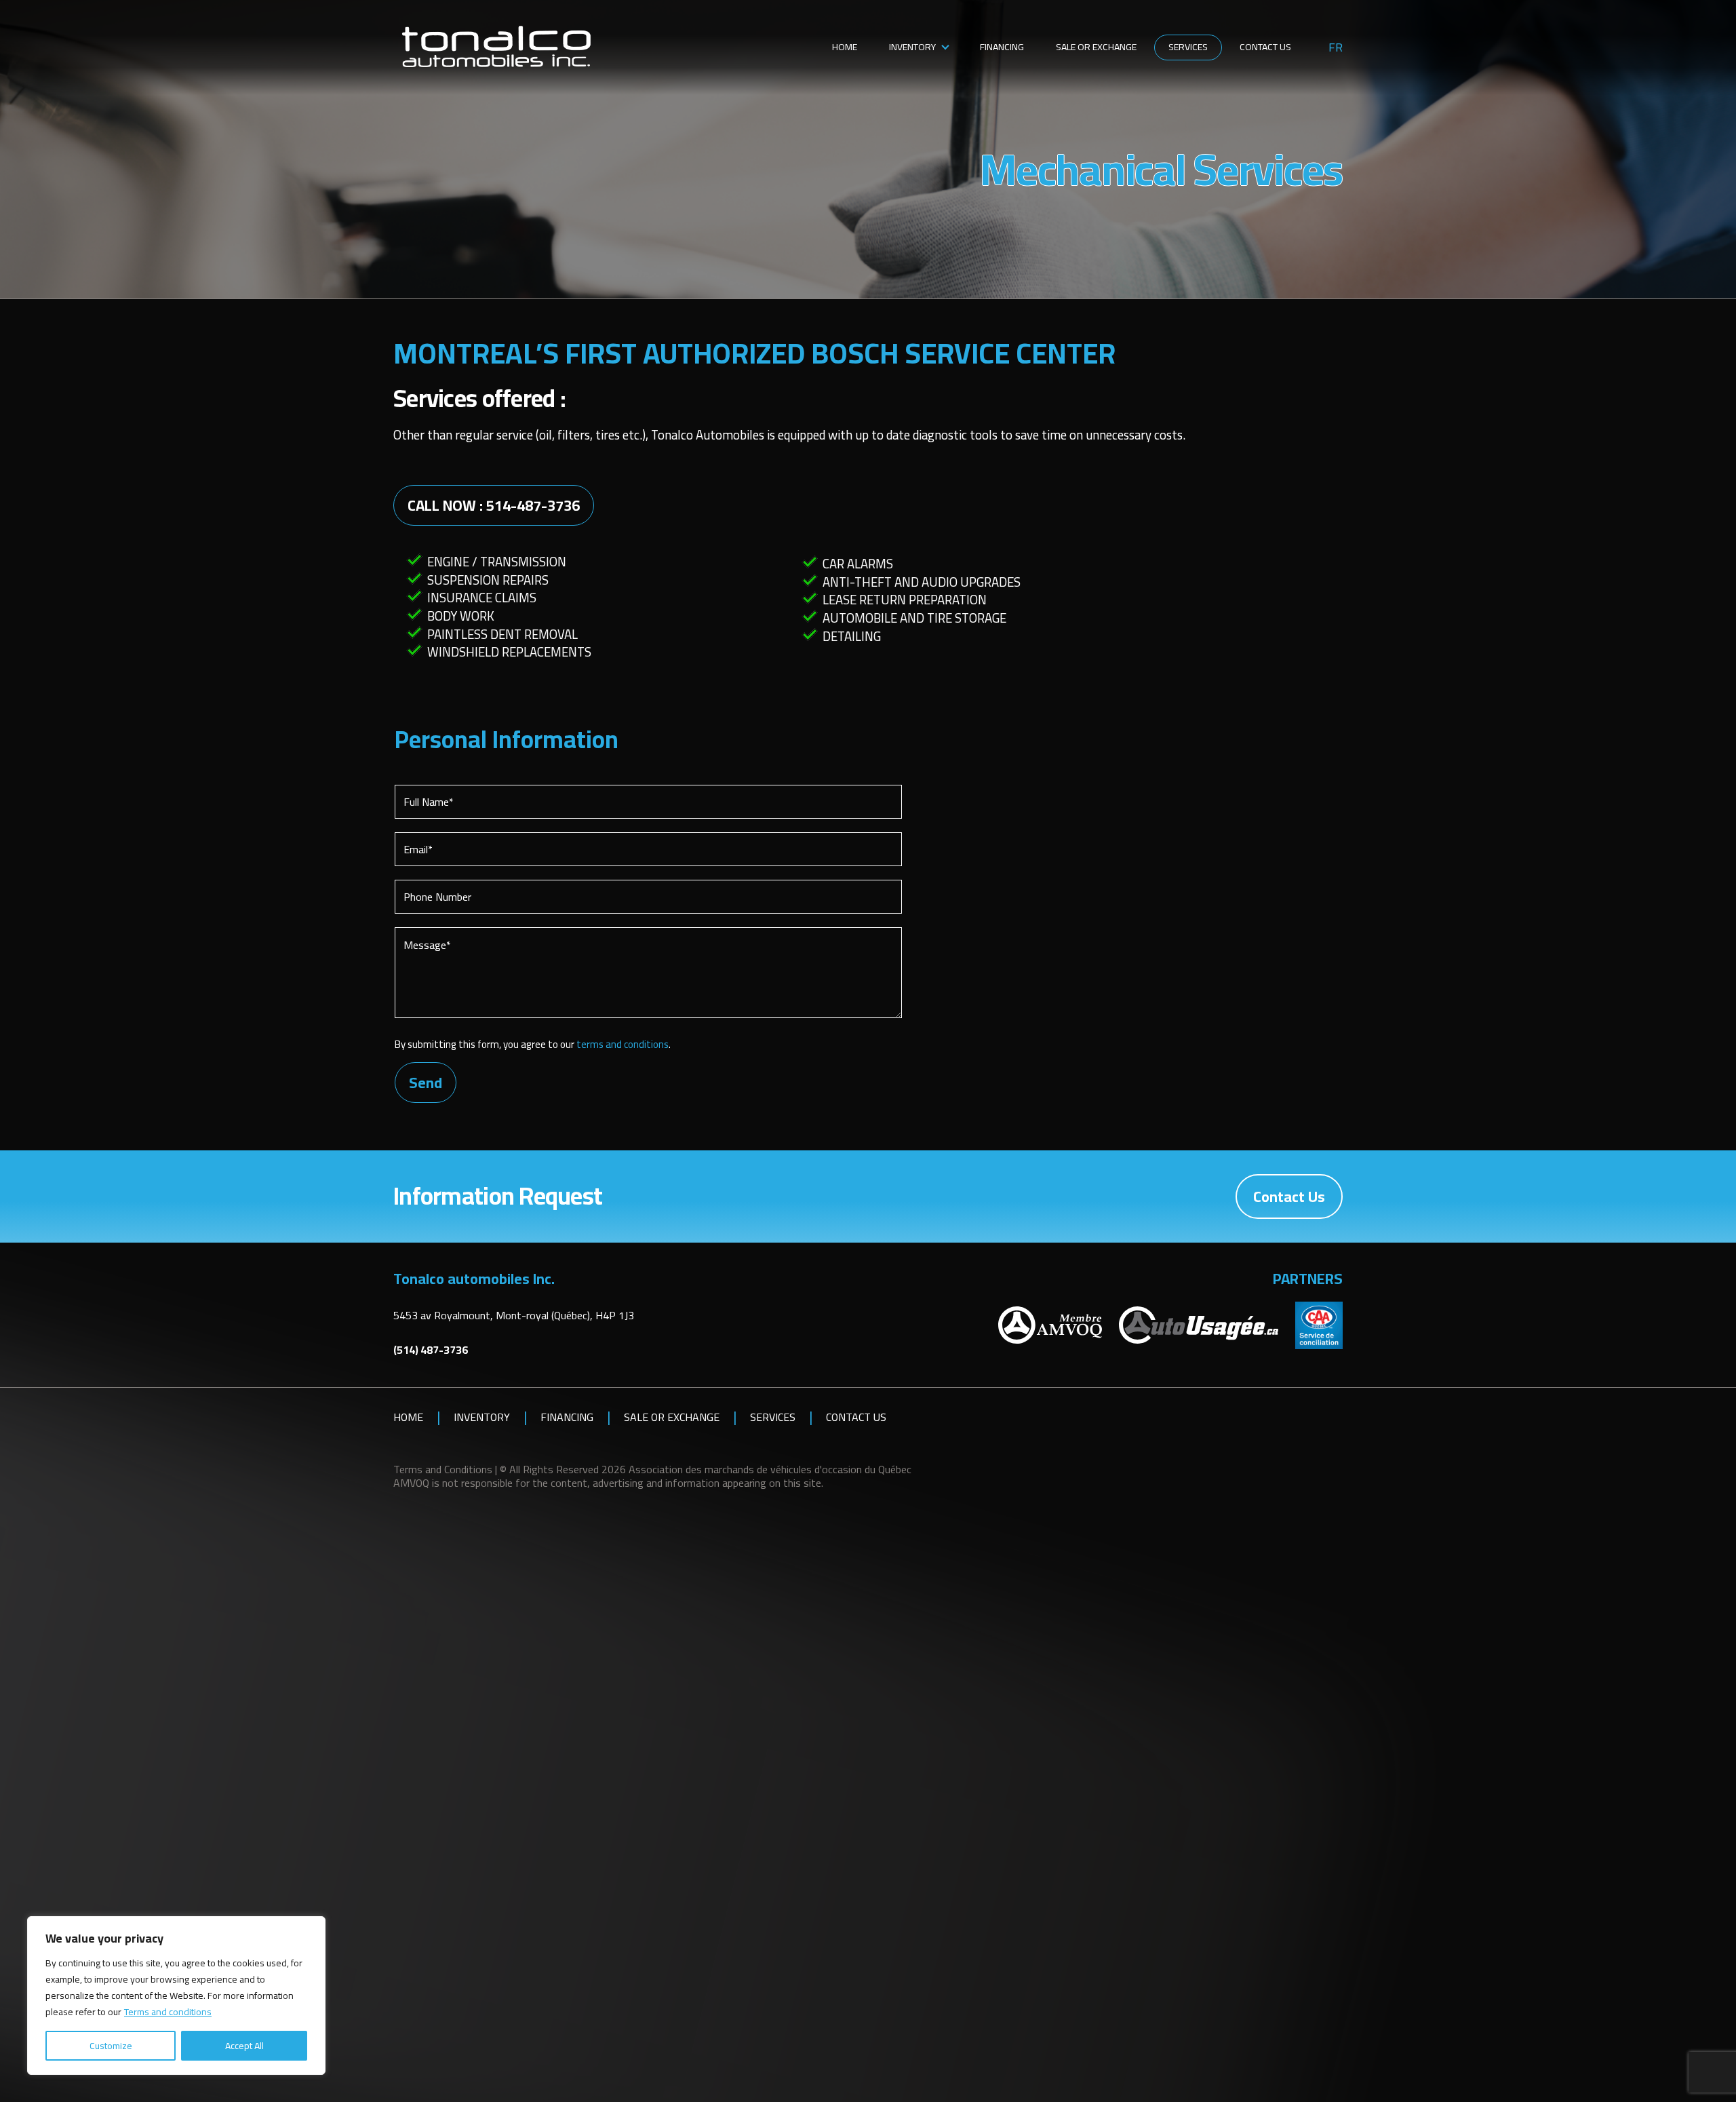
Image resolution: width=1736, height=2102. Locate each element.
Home (845, 47)
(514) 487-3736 (431, 1350)
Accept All (244, 2046)
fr (1336, 47)
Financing (1002, 47)
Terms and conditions (168, 2012)
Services (1188, 47)
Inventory (912, 47)
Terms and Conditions (443, 1469)
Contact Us (1265, 47)
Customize (111, 2046)
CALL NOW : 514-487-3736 (494, 505)
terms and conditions (623, 1044)
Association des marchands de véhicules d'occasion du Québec (770, 1469)
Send (426, 1083)
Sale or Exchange (1096, 47)
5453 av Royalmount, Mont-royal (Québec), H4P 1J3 (514, 1315)
